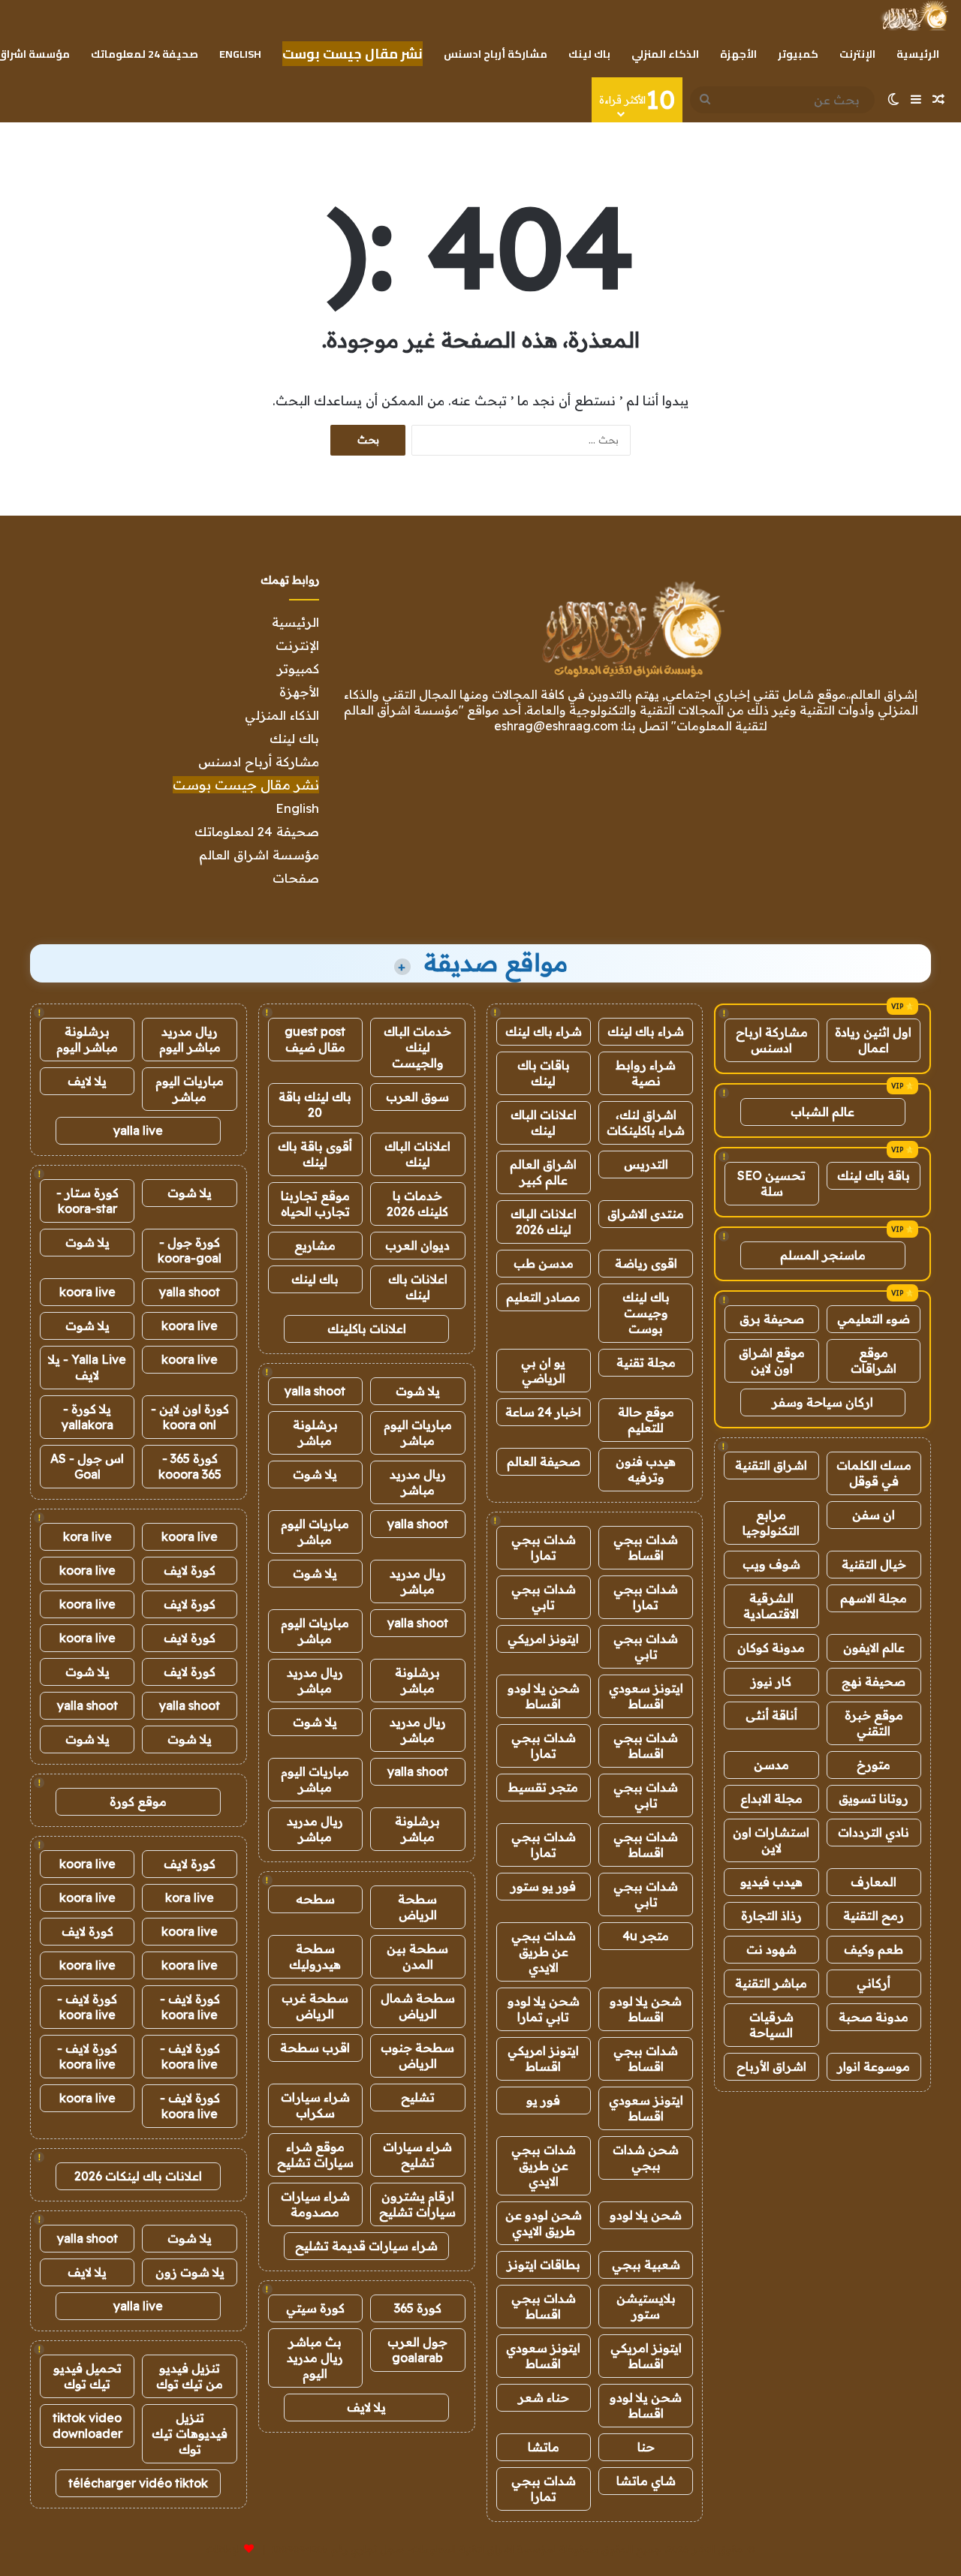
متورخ (874, 1765)
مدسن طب (544, 1263)
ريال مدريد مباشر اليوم (190, 1039)
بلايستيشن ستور (646, 2306)
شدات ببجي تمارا (544, 1547)
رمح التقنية (874, 1915)
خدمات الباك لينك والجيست (417, 1047)
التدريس (646, 1164)
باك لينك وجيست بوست (646, 1313)
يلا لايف (366, 2407)
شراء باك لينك (646, 1031)
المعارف (874, 1882)
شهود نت (771, 1949)
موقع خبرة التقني (874, 1723)
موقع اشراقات (874, 1360)
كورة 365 (418, 2308)
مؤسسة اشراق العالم (259, 855)
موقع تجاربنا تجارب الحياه (315, 1204)
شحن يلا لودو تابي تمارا (544, 2009)
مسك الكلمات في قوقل (874, 1473)
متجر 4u (646, 1936)
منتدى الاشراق (646, 1214)
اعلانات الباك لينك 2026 (544, 1222)
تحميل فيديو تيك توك (87, 2376)
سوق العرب (417, 1097)
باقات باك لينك (544, 1073)
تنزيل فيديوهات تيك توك (190, 2433)
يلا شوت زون (190, 2272)
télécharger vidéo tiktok (138, 2483)
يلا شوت (418, 1391)
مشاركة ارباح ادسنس (772, 1040)
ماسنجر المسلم (823, 1255)
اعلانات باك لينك (418, 1287)
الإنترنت (857, 54)
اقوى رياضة (646, 1263)
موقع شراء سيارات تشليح (315, 2155)
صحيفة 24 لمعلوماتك (145, 54)
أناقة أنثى (771, 1715)
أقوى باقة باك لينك (315, 1154)
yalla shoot (315, 1391)
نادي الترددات (874, 1832)
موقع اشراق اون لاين (772, 1360)
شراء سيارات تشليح (417, 2155)
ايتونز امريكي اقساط (543, 2058)
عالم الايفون (874, 1648)
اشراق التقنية (771, 1465)
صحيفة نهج (874, 1681)
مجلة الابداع (771, 1798)
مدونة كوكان (771, 1648)
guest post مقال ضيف (315, 1039)
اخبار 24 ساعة (543, 1412)
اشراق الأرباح (771, 2066)
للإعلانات (224, 2549)
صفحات (296, 878)
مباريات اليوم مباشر (418, 1432)
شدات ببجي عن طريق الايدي (544, 1952)
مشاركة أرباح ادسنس (496, 54)
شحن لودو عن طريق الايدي (544, 2223)
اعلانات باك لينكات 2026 (138, 2176)
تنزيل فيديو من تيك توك (190, 2376)
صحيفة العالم (544, 1461)
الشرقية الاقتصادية (771, 1606)
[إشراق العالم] (914, 16)
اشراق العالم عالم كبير (543, 1172)
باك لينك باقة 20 (315, 1104)
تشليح (418, 2097)
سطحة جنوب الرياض (417, 2055)
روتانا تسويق (874, 1798)
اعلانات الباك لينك (544, 1122)
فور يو (543, 2100)
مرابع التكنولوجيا (771, 1523)
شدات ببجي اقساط (646, 1547)
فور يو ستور (543, 1886)
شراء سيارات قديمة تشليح (366, 2246)
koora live (87, 1292)
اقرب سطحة (315, 2048)
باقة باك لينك (874, 1175)
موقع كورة (138, 1801)
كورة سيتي (315, 2308)
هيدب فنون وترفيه (646, 1469)
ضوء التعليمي (874, 1319)
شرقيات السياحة (771, 2025)
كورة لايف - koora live (190, 2007)
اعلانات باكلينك (367, 1329)
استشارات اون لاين (771, 1840)
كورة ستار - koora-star (87, 1201)
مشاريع (315, 1245)
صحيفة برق (772, 1319)
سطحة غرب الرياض (315, 2006)
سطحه (315, 1899)
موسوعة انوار (874, 2066)
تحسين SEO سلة (771, 1183)
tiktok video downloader (87, 2426)
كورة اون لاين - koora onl (190, 1417)
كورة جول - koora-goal (190, 1250)
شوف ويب (771, 1564)
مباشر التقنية (771, 1983)
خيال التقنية (874, 1564)
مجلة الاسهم (874, 1598)
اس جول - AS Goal (87, 1466)
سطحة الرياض (417, 1907)
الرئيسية (918, 54)
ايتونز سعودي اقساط (646, 1696)
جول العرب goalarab (417, 2350)
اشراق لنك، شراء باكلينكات (646, 1122)
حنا (646, 2447)
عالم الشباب (822, 1112)
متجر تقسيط (543, 1787)
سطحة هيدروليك (315, 1956)
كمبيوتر (798, 54)
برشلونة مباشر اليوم (87, 1039)
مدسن (771, 1765)
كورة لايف (190, 1570)
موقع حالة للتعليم (646, 1420)
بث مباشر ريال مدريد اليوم (315, 2358)
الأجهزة (738, 54)
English (240, 54)
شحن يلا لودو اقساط (544, 1696)
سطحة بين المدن (417, 1956)
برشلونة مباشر (315, 1432)
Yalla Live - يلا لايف (87, 1367)
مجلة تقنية (646, 1362)
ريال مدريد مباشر (418, 1482)
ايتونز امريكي (543, 1639)
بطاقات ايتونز (544, 2265)
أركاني (874, 1983)
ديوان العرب (417, 1245)
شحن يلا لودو (646, 2215)
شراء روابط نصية (646, 1073)
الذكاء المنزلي (665, 54)
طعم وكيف (874, 1949)
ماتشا (544, 2447)
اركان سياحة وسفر (822, 1402)
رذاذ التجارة (771, 1915)
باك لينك (589, 54)
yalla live (138, 1130)
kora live (87, 1536)
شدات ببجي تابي (544, 1597)
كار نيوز (771, 1681)
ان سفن (874, 1515)
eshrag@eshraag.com (556, 726)
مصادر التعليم (543, 1297)
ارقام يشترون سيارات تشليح (417, 2204)
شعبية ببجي (646, 2265)
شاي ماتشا (646, 2481)
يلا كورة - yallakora (87, 1417)
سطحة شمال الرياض (418, 2006)
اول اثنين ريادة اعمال (873, 1040)
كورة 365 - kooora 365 (190, 1466)
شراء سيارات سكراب (315, 2105)
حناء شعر (544, 2397)
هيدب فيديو (771, 1882)
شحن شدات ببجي (646, 2158)
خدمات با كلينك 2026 (417, 1204)
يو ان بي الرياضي (543, 1370)
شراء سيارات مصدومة (315, 2204)
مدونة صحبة (874, 2017)
